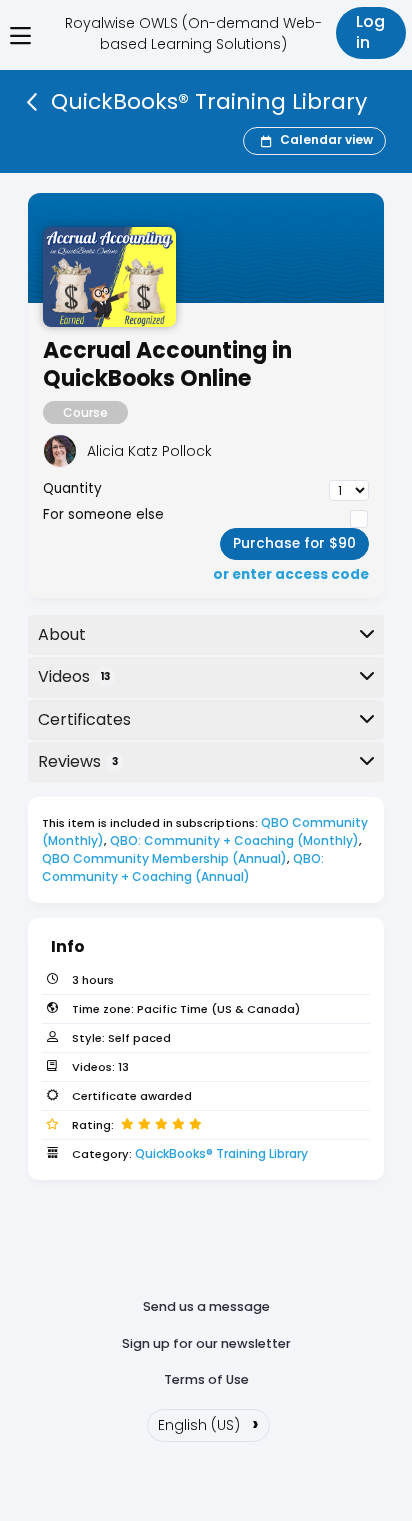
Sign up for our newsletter (206, 1343)
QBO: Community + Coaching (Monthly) (234, 840)
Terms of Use (206, 1379)
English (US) (208, 1423)
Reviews (78, 761)
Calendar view (326, 139)
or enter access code (291, 575)
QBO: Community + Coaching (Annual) (184, 867)
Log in (370, 32)
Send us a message (206, 1306)
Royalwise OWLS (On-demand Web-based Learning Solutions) (193, 33)
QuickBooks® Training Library (221, 1153)
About (62, 634)
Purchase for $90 (294, 543)
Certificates (84, 719)
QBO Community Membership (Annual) (164, 858)
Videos (74, 676)
